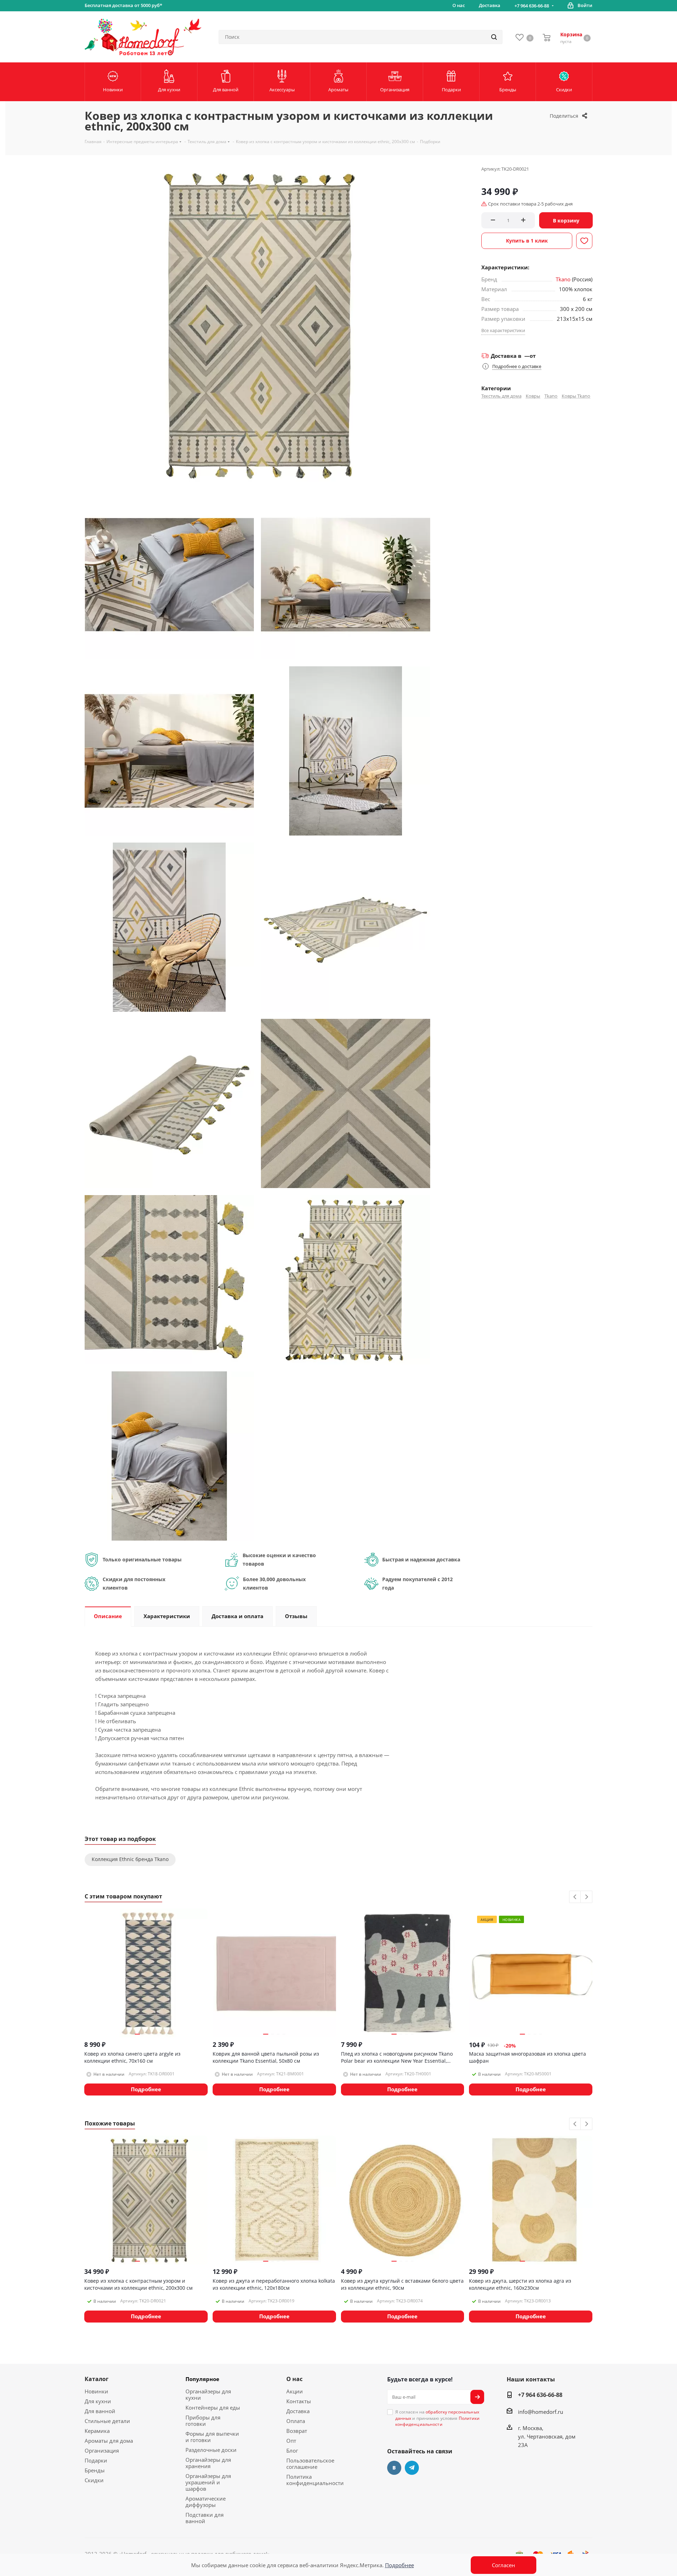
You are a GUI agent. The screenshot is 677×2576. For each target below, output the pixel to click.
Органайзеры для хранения (208, 2463)
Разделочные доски (211, 2450)
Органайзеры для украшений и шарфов (208, 2482)
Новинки (96, 2391)
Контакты (299, 2401)
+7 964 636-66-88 (532, 6)
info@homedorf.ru (541, 2412)
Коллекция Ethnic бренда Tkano (130, 1859)
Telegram (412, 2468)
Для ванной (100, 2411)
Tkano (563, 279)
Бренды (95, 2470)
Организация (102, 2450)
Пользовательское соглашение (310, 2464)
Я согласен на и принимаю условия (438, 2418)
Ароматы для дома (109, 2441)
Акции (295, 2391)
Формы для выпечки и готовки (212, 2437)
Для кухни (98, 2401)
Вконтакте (394, 2468)
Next (587, 1897)
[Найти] (494, 37)
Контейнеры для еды (213, 2407)
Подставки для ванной (205, 2518)
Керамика (97, 2431)
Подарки (96, 2460)
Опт (291, 2441)
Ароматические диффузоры (206, 2502)
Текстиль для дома (501, 396)
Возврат (297, 2431)
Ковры (533, 396)
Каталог (97, 2379)
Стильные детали (107, 2421)
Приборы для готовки (203, 2421)
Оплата (296, 2421)
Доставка (298, 2411)
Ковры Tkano (576, 396)
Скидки (94, 2480)
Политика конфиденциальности (315, 2480)
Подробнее (400, 2565)
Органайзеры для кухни (208, 2394)
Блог (292, 2450)
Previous (575, 1897)
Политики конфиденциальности (438, 2421)
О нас (294, 2379)
